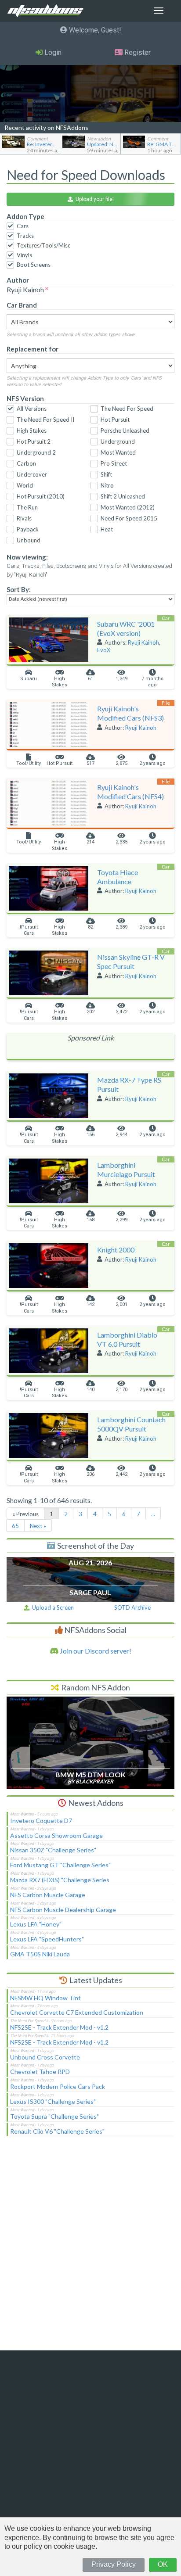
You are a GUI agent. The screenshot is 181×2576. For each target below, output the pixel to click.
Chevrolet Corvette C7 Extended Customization (77, 2012)
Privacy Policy (114, 2564)
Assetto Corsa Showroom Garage (56, 1835)
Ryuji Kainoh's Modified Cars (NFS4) (130, 792)
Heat (107, 529)
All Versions (32, 409)
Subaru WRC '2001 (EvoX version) (126, 628)
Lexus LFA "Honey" (36, 1924)
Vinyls (24, 255)
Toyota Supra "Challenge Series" (54, 2116)
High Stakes (32, 431)
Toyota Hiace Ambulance (118, 877)
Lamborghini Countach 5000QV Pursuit (131, 1424)
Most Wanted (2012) (128, 507)
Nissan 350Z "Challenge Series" (53, 1850)
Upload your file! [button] (93, 199)
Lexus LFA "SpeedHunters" (47, 1939)
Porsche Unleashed (125, 431)
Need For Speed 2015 (129, 518)
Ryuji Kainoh (143, 642)
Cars (23, 226)
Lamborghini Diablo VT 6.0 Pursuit (127, 1339)
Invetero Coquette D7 (41, 1821)
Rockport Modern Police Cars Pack (58, 2086)
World (25, 485)
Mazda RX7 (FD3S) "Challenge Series (60, 1880)
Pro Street (114, 463)
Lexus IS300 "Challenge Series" (53, 2101)
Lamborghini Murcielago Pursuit (126, 1170)
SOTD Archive (132, 1607)
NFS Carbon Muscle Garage (48, 1895)
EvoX (104, 650)
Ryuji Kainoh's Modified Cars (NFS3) (130, 713)
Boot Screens (34, 265)
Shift (106, 474)
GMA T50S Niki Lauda (40, 1954)
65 (15, 1526)
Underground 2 (36, 452)
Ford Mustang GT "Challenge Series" (60, 1865)
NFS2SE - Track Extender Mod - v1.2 (59, 2027)
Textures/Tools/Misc (43, 245)
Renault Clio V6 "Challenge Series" (57, 2131)
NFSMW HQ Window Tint (45, 1998)
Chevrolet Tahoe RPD (40, 2072)
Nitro (107, 485)
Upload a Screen (52, 1607)
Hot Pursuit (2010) (41, 496)
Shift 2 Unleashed (123, 496)
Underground (118, 441)
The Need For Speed (127, 409)
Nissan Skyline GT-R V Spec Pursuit (131, 962)
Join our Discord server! (95, 1651)
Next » (38, 1526)
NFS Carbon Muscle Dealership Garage (63, 1910)
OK (163, 2564)
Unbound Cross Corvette (45, 2057)
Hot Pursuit (115, 420)
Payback (28, 529)
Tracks (25, 236)
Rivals (24, 518)
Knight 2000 (116, 1250)
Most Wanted (118, 452)
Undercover (32, 474)
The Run (27, 507)
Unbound (29, 540)
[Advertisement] (90, 2249)
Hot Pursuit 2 (34, 441)
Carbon (26, 463)
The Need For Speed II (45, 420)
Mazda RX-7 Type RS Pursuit (129, 1084)
